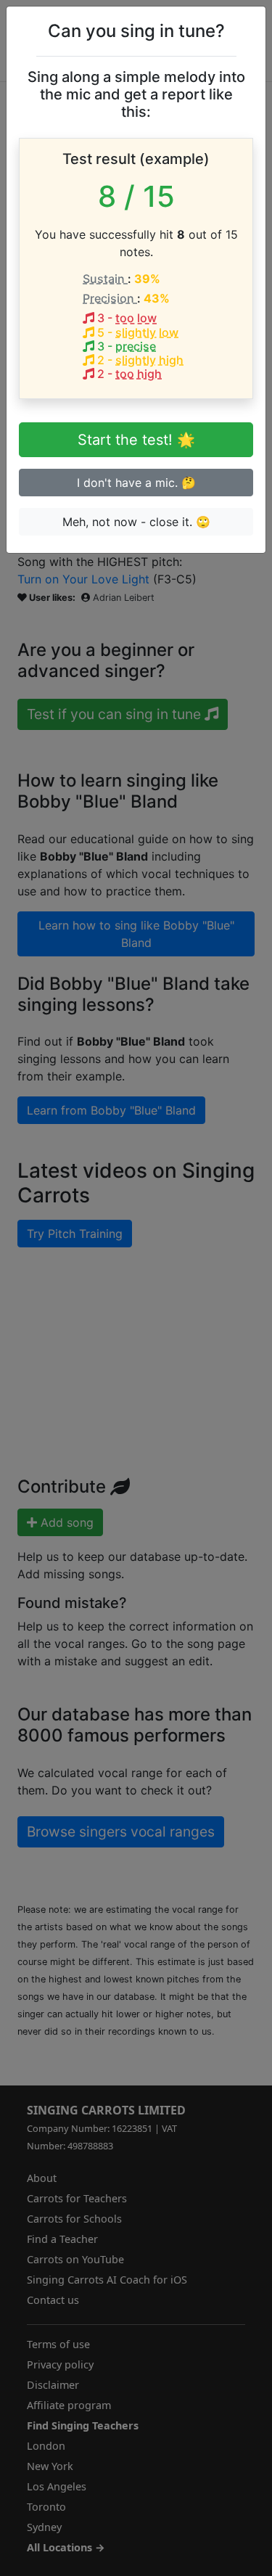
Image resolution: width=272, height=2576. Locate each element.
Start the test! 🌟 (136, 440)
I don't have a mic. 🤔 (136, 483)
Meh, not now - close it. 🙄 (136, 522)
